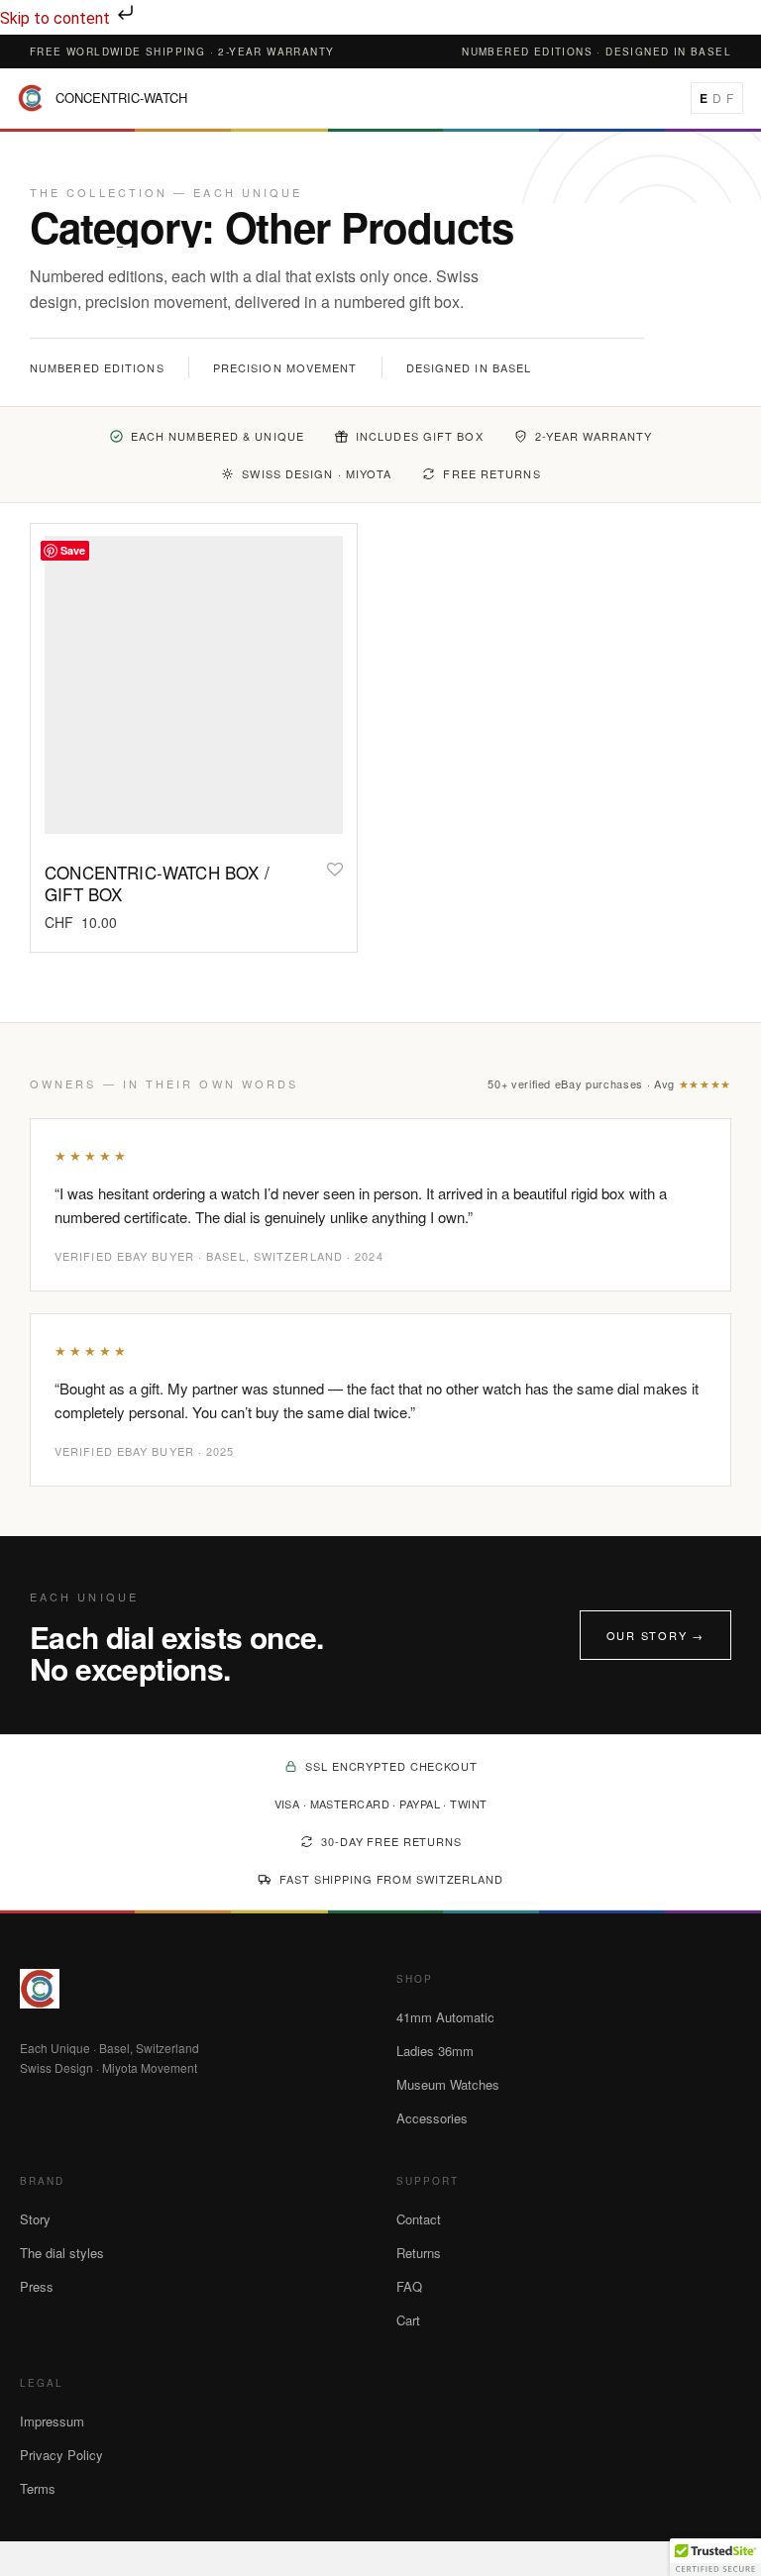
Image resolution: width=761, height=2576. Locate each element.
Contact (419, 2219)
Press (37, 2286)
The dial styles (62, 2253)
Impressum (52, 2421)
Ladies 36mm (435, 2051)
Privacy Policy (61, 2455)
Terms (38, 2488)
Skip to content (57, 18)
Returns (419, 2253)
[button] (715, 2557)
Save (73, 550)
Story (35, 2219)
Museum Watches (448, 2084)
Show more (75, 922)
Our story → (655, 1635)
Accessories (432, 2118)
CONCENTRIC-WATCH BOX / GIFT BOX (157, 883)
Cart (408, 2320)
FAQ (409, 2286)
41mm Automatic (445, 2017)
